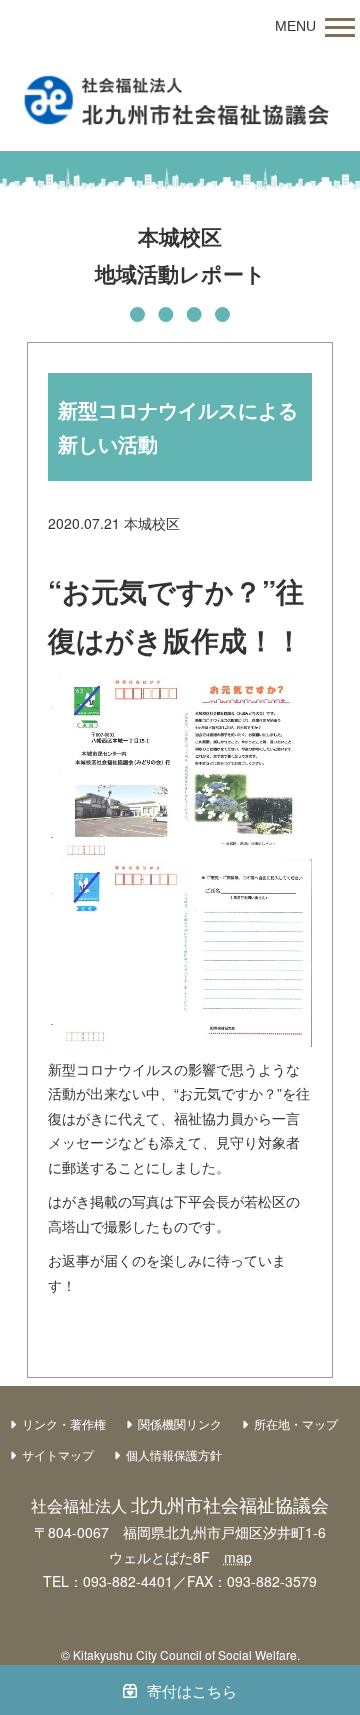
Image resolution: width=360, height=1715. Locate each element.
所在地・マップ (296, 1423)
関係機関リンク (180, 1423)
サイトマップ (58, 1454)
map (238, 1557)
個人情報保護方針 (174, 1454)
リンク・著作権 (64, 1423)
